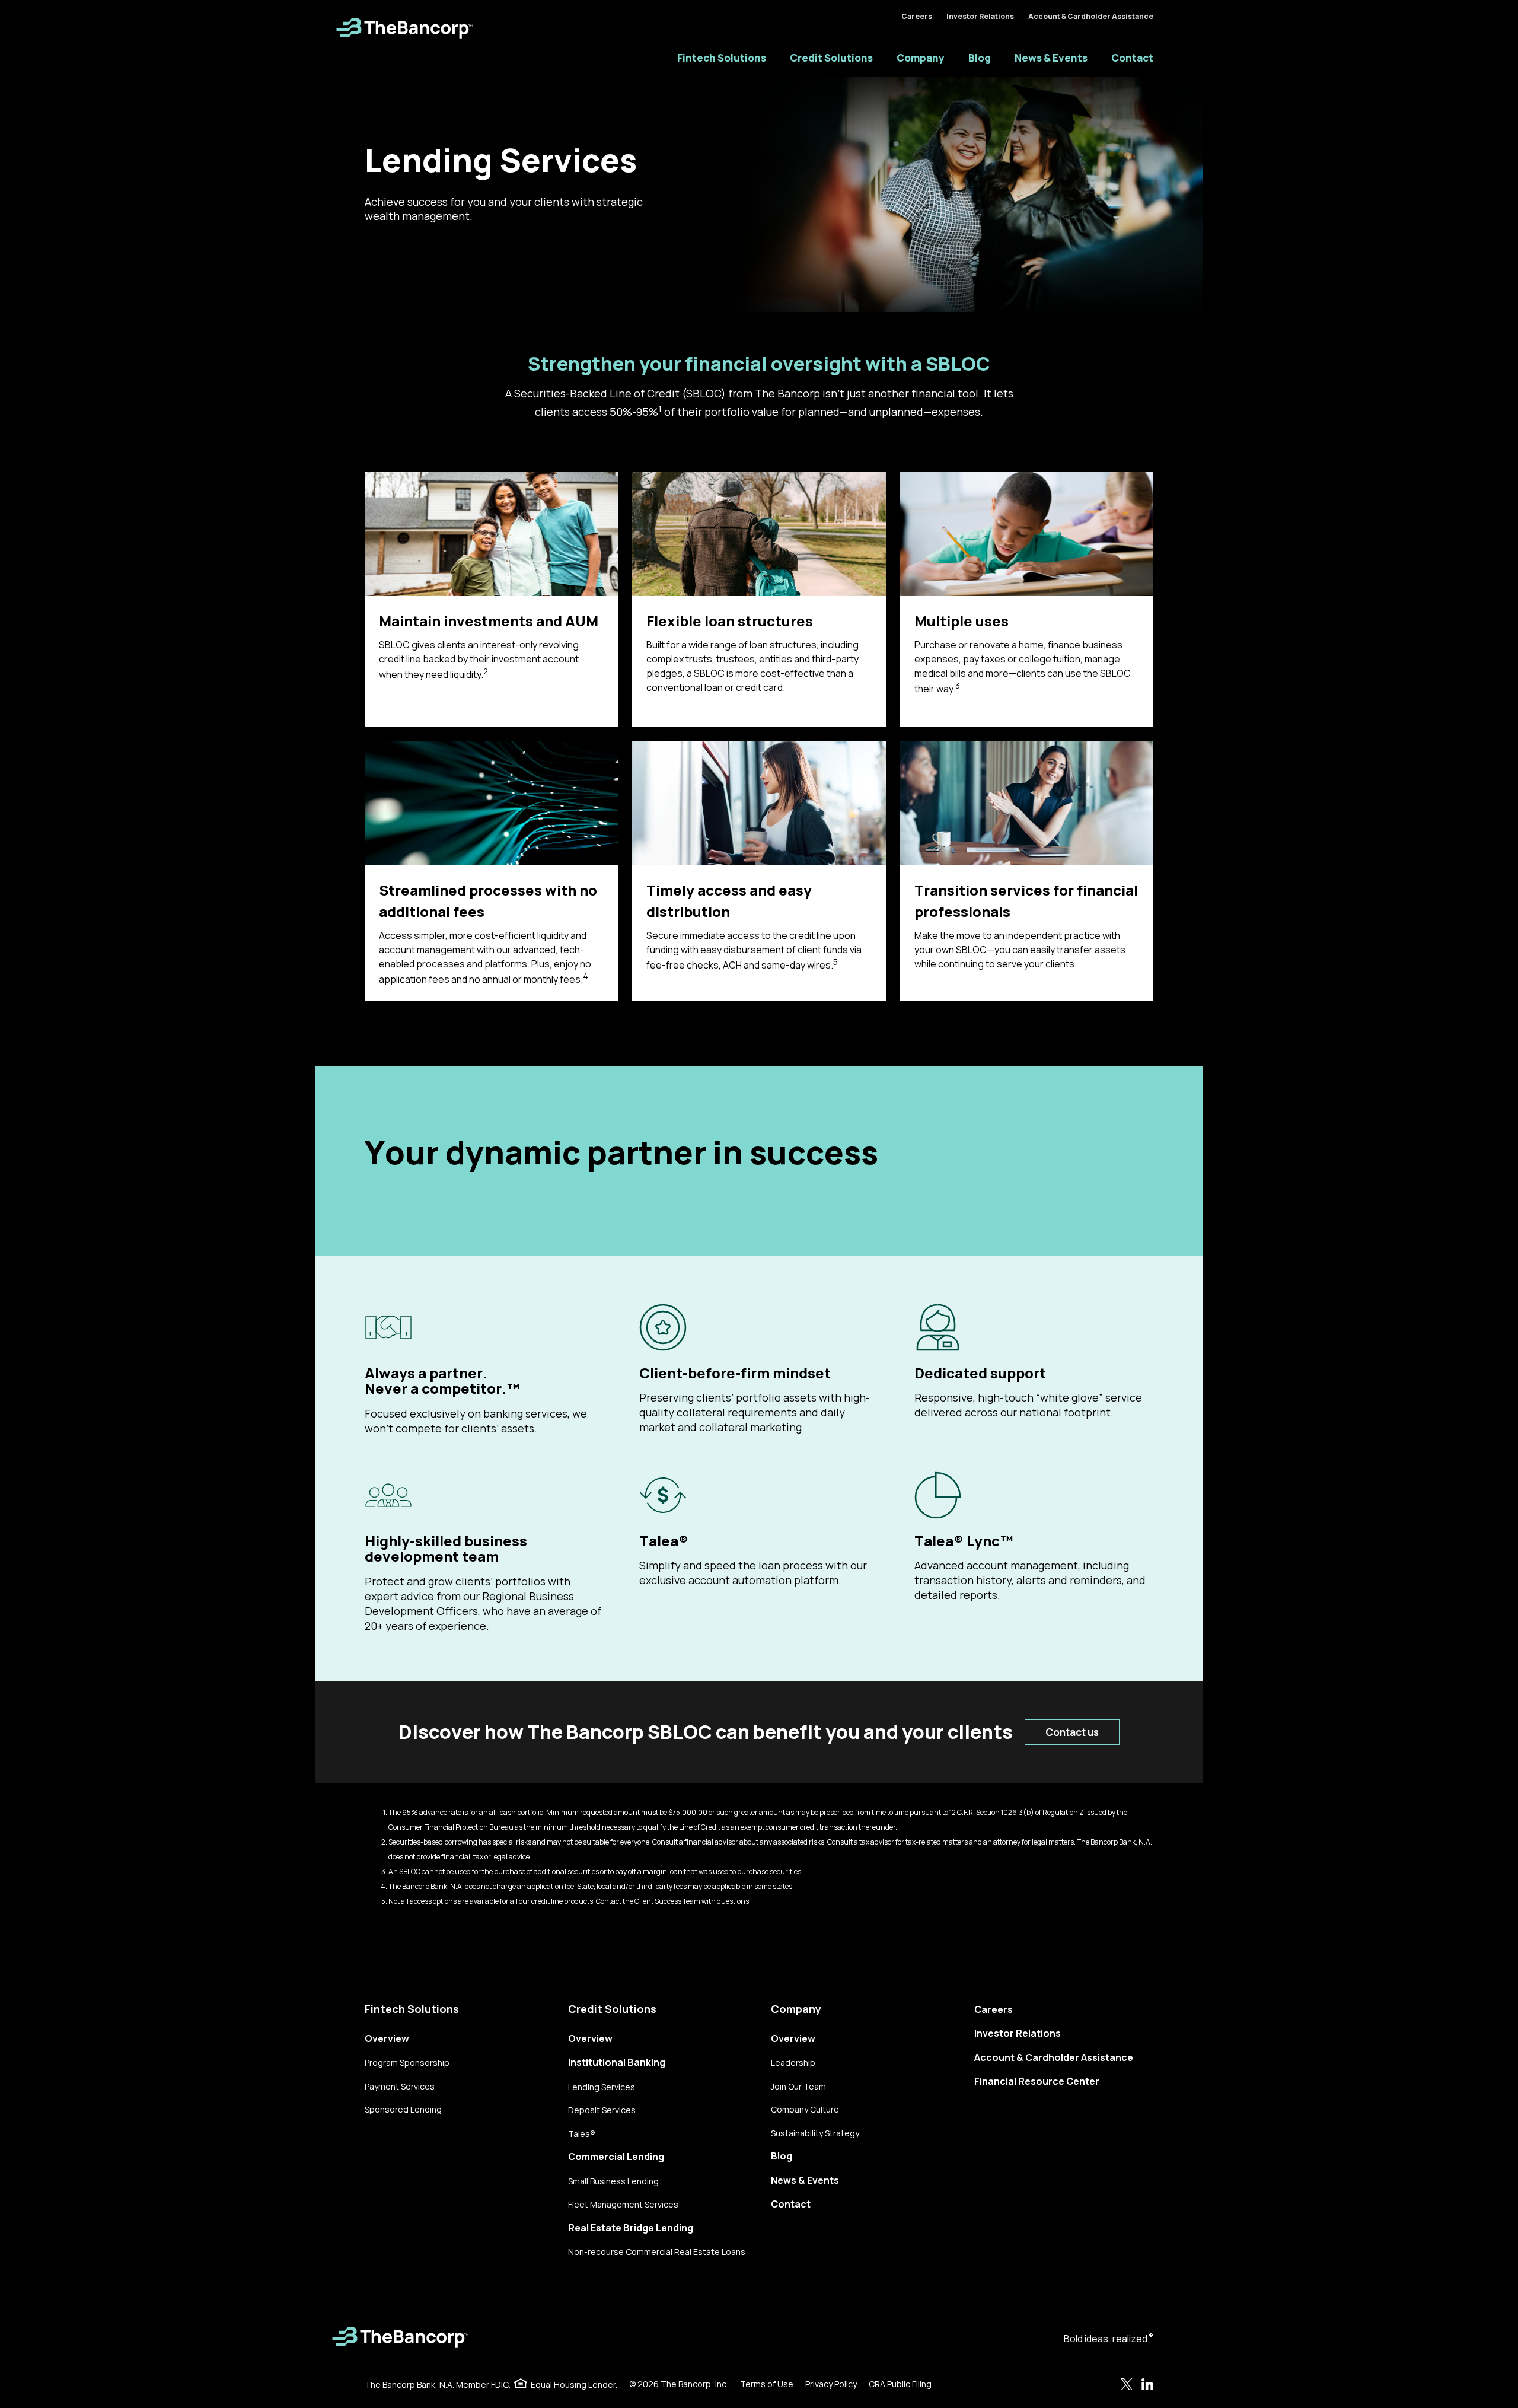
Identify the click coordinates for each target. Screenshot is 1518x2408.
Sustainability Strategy (815, 2133)
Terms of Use (767, 2384)
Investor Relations (980, 16)
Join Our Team (798, 2086)
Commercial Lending (616, 2157)
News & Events (1051, 58)
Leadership (793, 2063)
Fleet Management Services (623, 2204)
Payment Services (400, 2086)
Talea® (582, 2134)
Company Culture (805, 2109)
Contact (1132, 58)
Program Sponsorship (407, 2063)
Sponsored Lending (403, 2109)
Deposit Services (602, 2110)
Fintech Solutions (722, 58)
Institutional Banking (617, 2062)
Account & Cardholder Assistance (1091, 16)
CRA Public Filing (900, 2384)
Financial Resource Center (1037, 2081)
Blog (980, 58)
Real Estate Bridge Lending (631, 2228)
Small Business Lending (613, 2181)
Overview (387, 2038)
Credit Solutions (831, 58)
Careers (917, 16)
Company (921, 58)
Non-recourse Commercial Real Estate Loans (657, 2252)
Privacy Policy (831, 2384)
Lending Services (602, 2087)
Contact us (1072, 1732)
